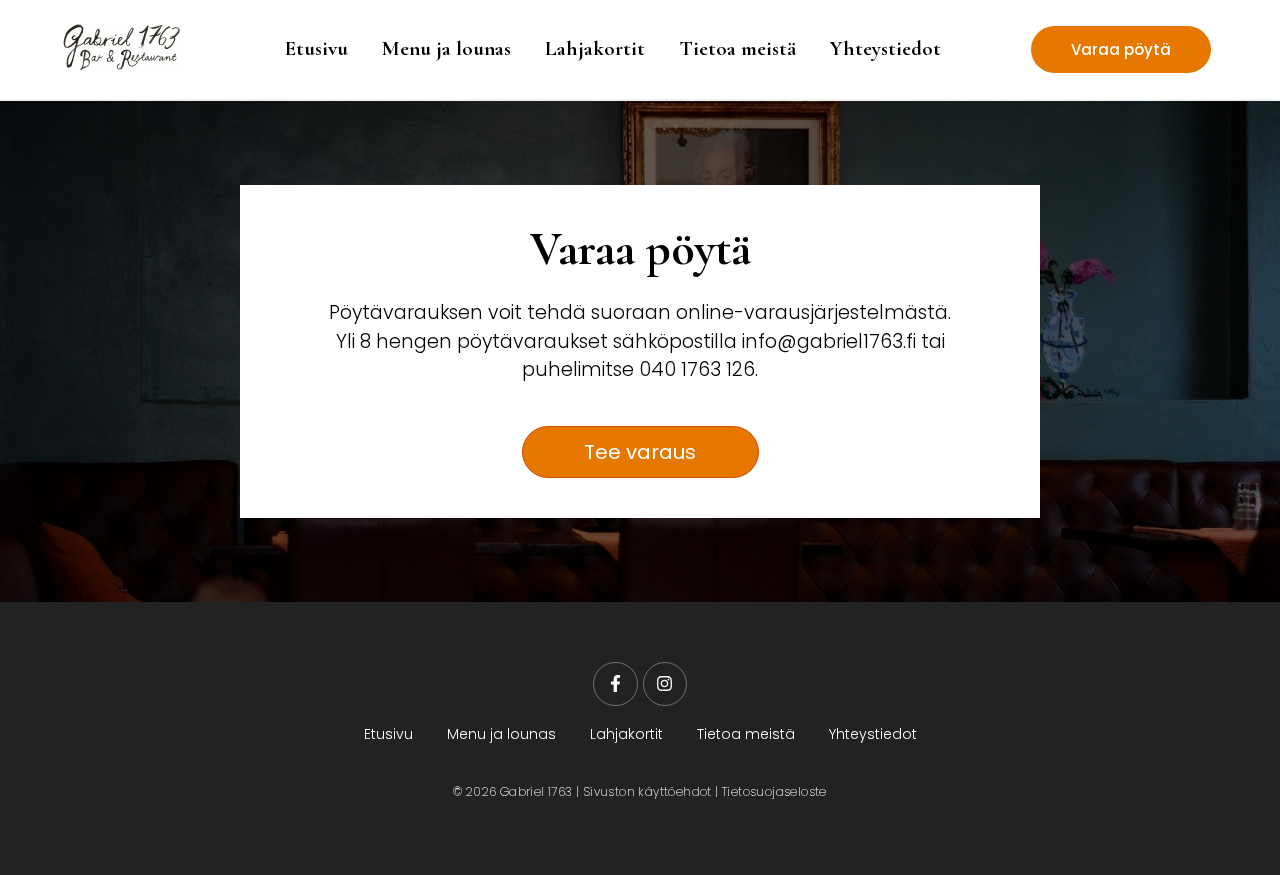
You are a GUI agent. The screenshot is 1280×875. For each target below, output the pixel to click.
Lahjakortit (595, 48)
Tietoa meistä (737, 48)
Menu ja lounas (446, 48)
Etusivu (316, 48)
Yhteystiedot (885, 48)
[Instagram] (665, 684)
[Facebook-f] (615, 684)
